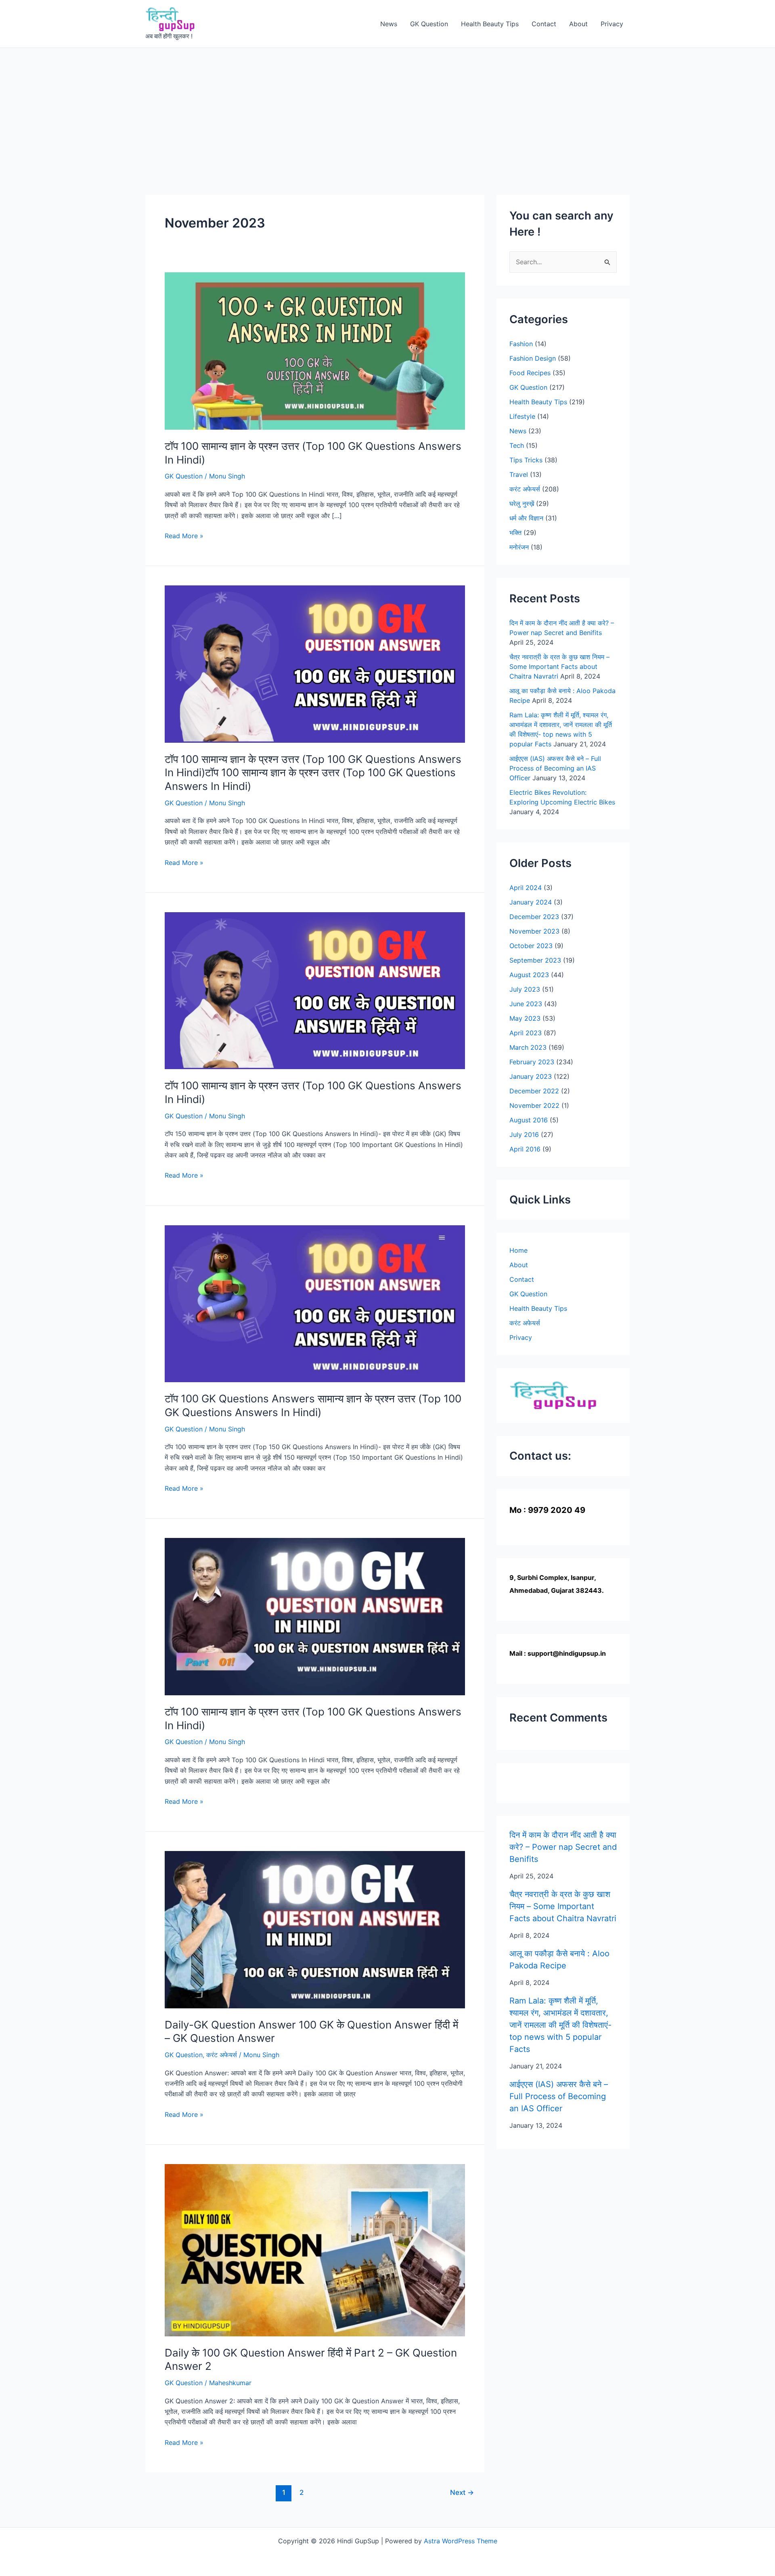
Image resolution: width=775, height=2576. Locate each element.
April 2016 (525, 1149)
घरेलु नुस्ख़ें (522, 504)
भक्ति (515, 533)
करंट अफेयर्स (222, 2055)
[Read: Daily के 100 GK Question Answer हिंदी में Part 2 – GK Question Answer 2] (315, 2250)
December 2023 (534, 917)
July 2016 (524, 1134)
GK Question (429, 24)
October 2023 (531, 946)
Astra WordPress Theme (461, 2541)
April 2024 (526, 888)
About (578, 24)
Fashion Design (533, 358)
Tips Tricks (526, 460)
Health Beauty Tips (490, 24)
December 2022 (534, 1091)
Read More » (184, 536)
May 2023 (525, 1018)
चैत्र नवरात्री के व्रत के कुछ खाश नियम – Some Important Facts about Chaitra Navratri (559, 666)
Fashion (521, 344)
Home (518, 1250)
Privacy (612, 24)
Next (462, 2492)
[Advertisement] (387, 109)
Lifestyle (522, 416)
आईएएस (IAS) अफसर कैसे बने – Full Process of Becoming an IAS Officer (555, 768)
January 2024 (531, 902)
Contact (544, 24)
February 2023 (532, 1062)
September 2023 (535, 960)
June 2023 (526, 1004)
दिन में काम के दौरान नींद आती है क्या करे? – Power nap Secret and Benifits (563, 1847)
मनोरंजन (519, 547)
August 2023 (529, 975)
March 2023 (528, 1047)
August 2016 (529, 1120)
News (389, 24)
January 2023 (531, 1076)
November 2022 (534, 1105)
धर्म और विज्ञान (526, 518)
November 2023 (534, 931)
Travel (519, 474)
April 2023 (526, 1033)
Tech (517, 445)
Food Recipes (530, 373)
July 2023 (525, 989)
